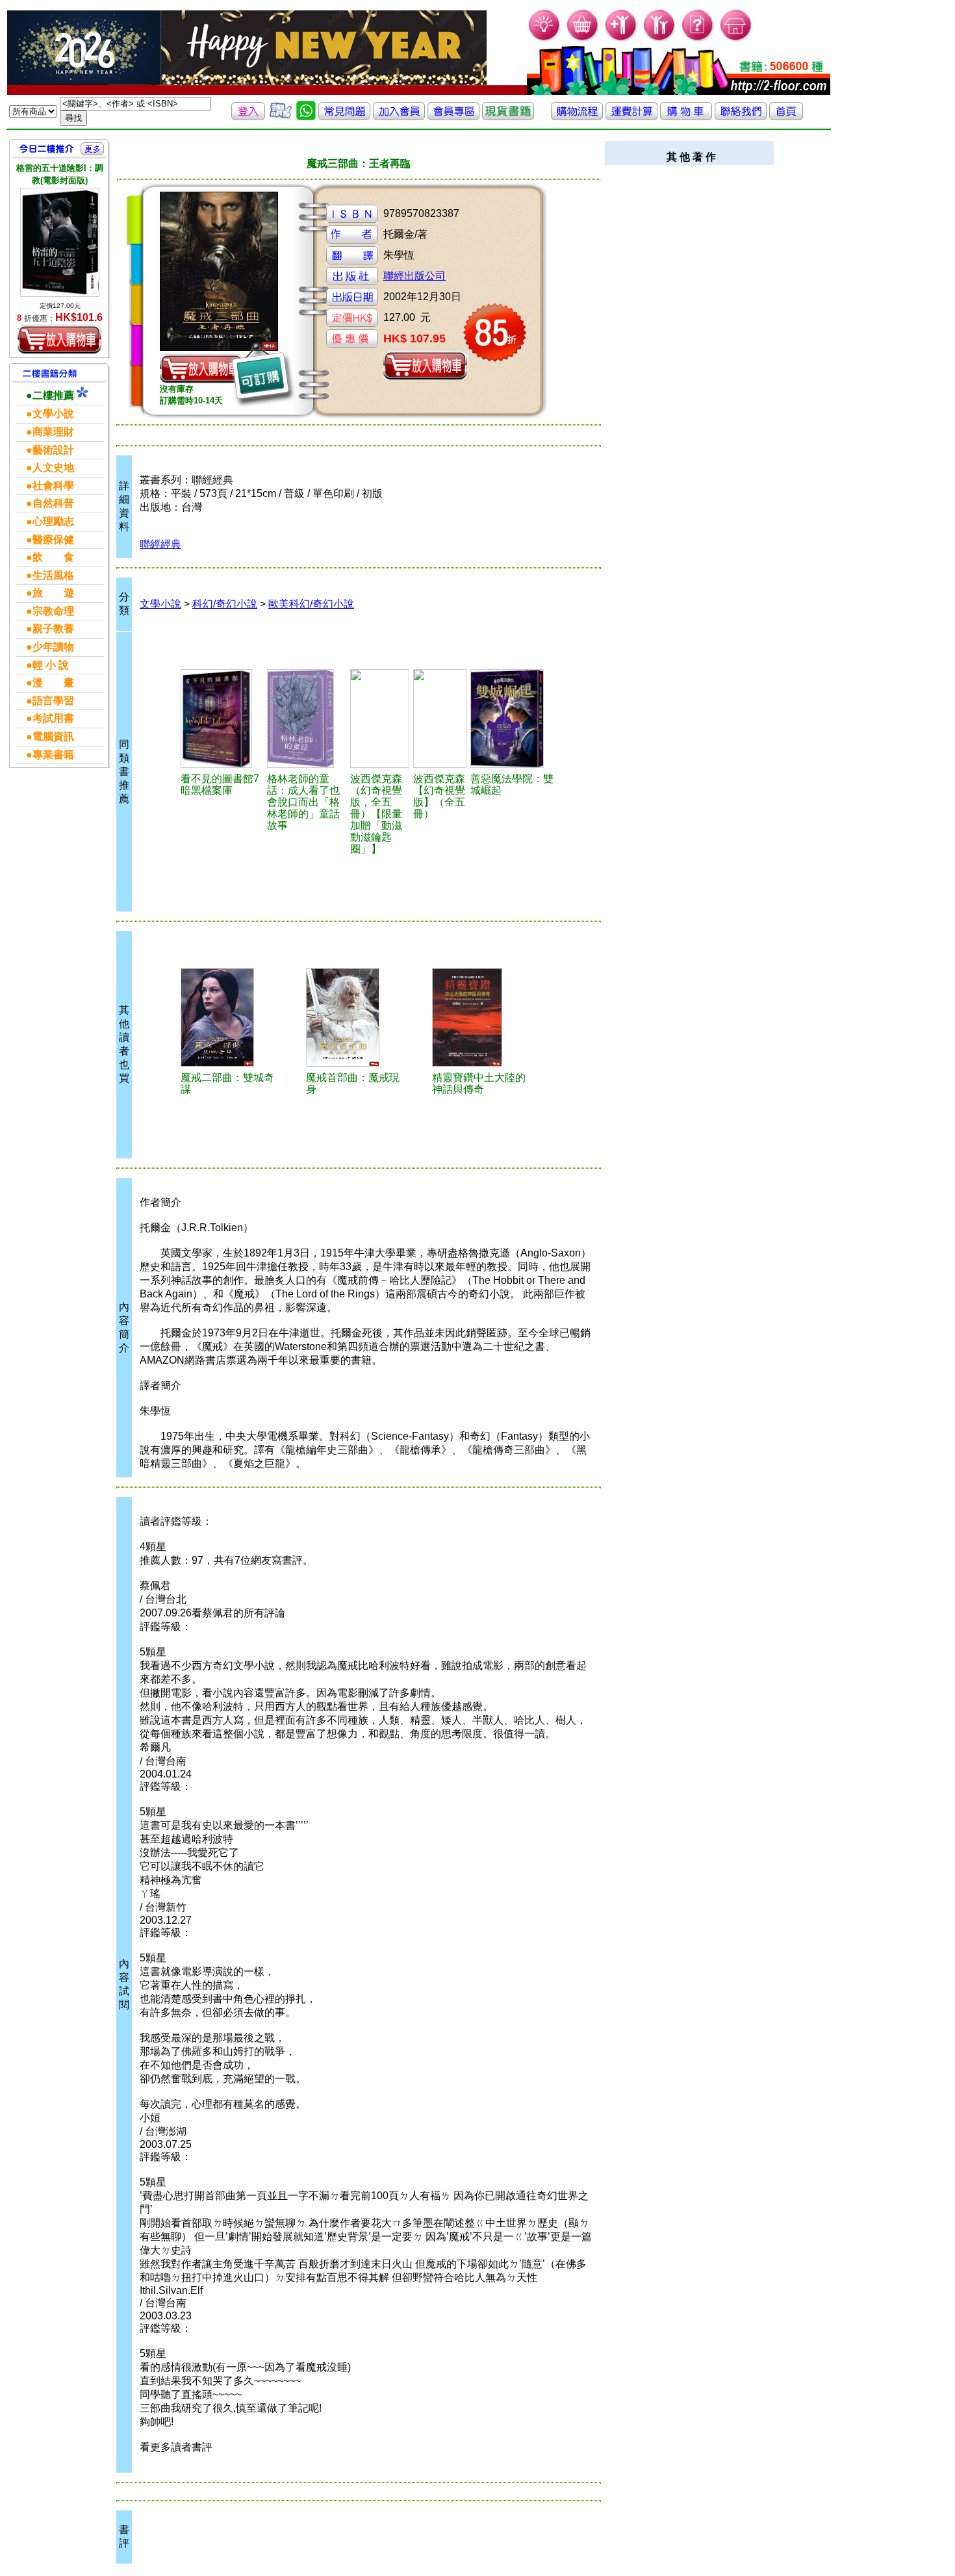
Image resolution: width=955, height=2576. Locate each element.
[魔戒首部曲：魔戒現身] (355, 1017)
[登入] (248, 117)
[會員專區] (453, 117)
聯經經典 (160, 544)
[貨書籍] (508, 117)
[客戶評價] (281, 117)
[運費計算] (631, 117)
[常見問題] (698, 39)
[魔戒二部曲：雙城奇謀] (229, 1017)
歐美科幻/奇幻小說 (311, 604)
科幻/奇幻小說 (225, 604)
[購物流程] (577, 117)
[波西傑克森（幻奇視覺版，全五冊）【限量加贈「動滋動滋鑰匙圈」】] (380, 719)
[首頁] (736, 39)
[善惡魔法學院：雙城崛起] (512, 719)
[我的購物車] (583, 39)
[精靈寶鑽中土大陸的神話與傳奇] (481, 1017)
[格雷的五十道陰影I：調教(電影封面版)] (60, 242)
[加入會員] (621, 39)
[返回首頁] (786, 117)
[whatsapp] (306, 117)
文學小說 (160, 604)
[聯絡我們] (741, 117)
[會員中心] (660, 39)
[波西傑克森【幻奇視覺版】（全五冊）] (440, 719)
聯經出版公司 (414, 276)
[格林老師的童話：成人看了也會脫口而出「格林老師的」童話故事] (307, 719)
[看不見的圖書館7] (222, 719)
